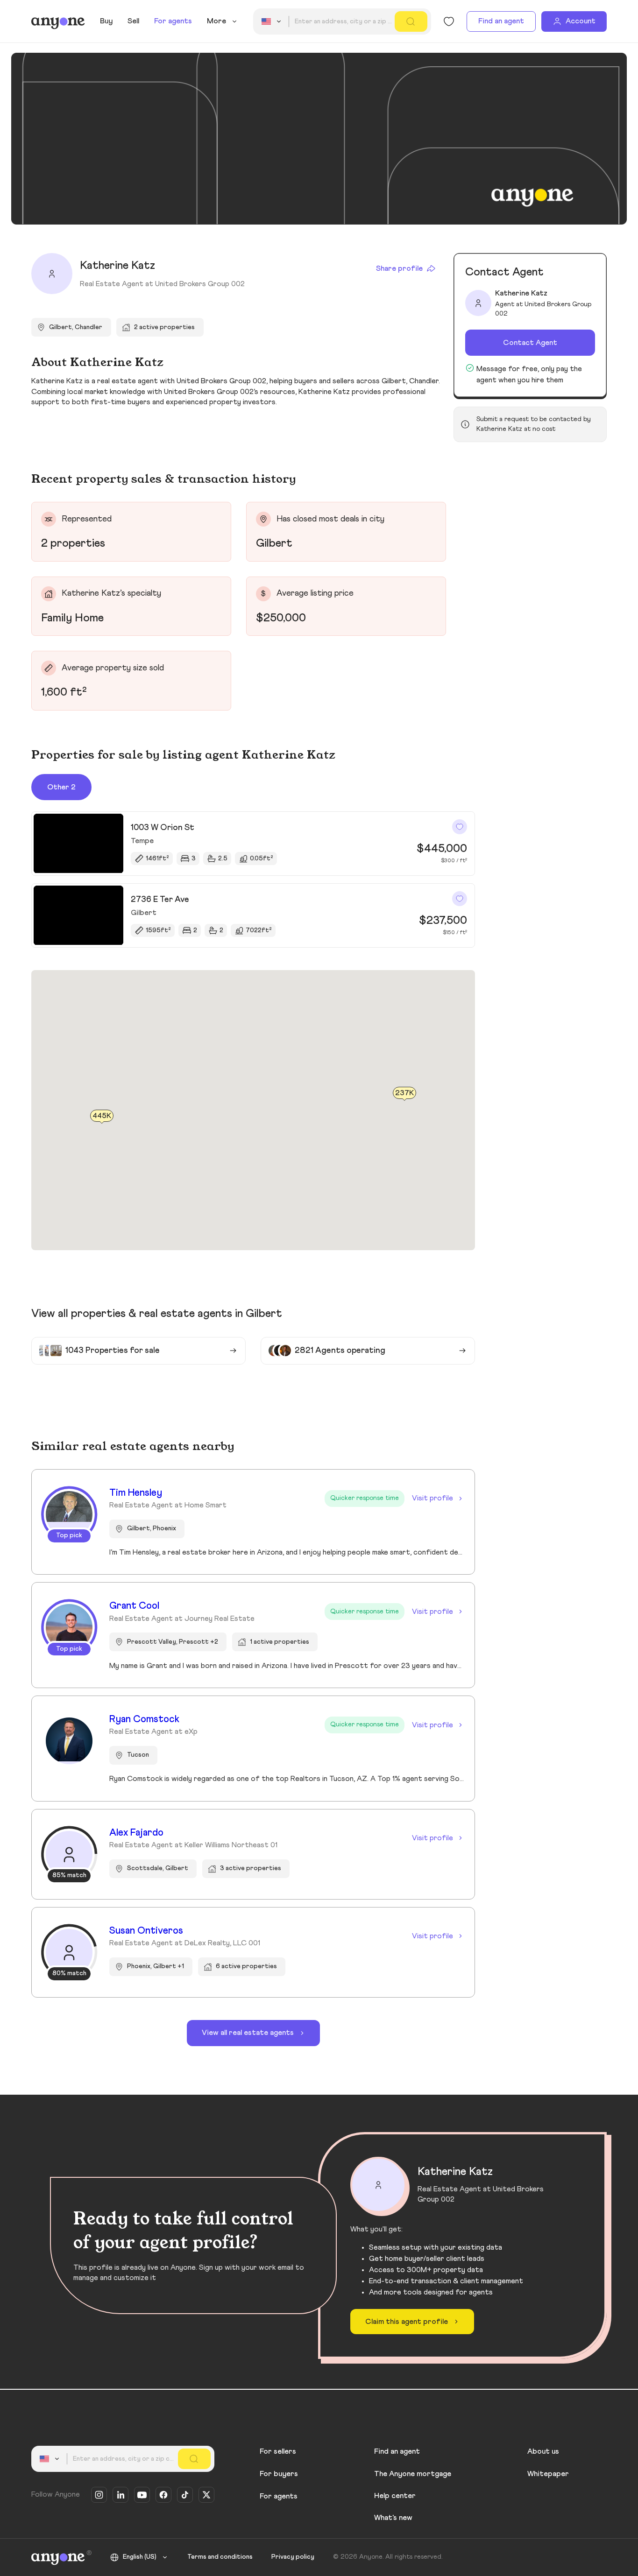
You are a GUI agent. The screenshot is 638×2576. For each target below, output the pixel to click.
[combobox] (273, 21)
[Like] (460, 827)
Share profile (399, 268)
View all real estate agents (248, 2033)
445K (102, 1116)
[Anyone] (58, 21)
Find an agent (501, 21)
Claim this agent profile (407, 2322)
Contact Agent (530, 343)
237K (404, 1093)
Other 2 (61, 787)
